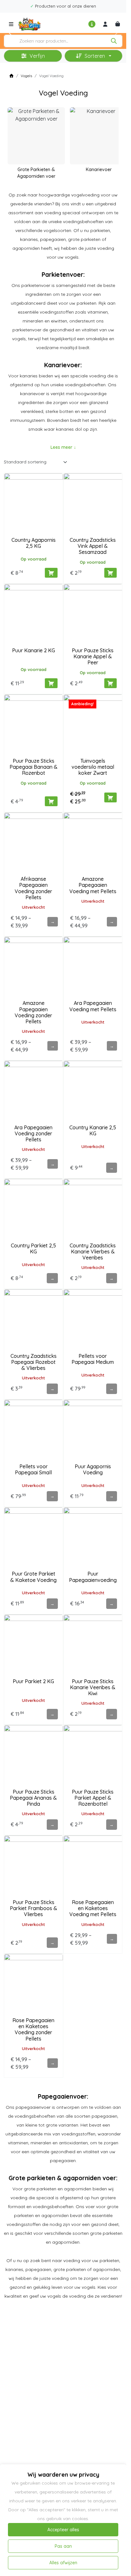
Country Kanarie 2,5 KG (93, 1130)
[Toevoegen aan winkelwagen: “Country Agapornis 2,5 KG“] (51, 573)
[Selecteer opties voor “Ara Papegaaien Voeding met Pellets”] (112, 1046)
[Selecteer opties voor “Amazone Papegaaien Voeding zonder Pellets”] (52, 1046)
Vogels (26, 76)
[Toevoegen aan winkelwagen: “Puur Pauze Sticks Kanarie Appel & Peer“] (110, 683)
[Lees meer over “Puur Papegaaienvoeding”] (112, 1603)
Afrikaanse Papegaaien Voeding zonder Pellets (33, 888)
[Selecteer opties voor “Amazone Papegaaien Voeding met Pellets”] (112, 922)
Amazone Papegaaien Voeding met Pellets (93, 885)
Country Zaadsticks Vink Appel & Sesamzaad (93, 546)
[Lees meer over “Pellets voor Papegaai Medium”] (112, 1389)
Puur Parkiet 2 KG (33, 1681)
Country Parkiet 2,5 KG (33, 1248)
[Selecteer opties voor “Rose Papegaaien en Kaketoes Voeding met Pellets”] (112, 1939)
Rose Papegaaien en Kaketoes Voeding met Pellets (93, 1908)
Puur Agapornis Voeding (93, 1469)
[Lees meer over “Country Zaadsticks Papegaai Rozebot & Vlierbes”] (52, 1389)
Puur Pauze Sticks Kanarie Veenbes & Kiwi (93, 1687)
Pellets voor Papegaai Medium (93, 1359)
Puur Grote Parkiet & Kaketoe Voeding (33, 1577)
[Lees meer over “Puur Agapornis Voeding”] (112, 1496)
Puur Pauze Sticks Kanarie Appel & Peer (93, 656)
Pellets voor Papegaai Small (33, 1469)
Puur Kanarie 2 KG (34, 650)
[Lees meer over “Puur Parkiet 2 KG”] (52, 1714)
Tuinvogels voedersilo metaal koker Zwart (93, 767)
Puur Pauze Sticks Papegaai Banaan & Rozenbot (34, 767)
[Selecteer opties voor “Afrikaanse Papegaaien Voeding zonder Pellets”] (52, 922)
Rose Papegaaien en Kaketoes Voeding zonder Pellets (33, 2029)
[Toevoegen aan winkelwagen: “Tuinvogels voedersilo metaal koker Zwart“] (110, 797)
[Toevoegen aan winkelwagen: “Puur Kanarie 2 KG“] (51, 683)
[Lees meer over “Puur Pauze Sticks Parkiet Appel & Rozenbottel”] (112, 1824)
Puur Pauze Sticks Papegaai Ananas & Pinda (33, 1798)
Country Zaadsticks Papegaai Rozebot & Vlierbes (34, 1362)
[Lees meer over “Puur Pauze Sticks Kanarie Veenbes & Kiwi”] (112, 1714)
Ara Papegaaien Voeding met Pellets (93, 1006)
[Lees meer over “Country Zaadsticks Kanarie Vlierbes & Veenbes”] (112, 1278)
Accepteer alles (63, 2530)
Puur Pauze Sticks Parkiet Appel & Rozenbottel (93, 1798)
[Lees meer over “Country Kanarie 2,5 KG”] (112, 1168)
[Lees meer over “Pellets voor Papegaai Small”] (52, 1496)
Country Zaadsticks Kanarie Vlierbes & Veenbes (93, 1251)
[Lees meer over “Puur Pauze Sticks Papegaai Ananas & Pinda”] (52, 1824)
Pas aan (63, 2546)
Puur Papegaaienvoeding (93, 1577)
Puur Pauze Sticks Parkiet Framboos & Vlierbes (34, 1908)
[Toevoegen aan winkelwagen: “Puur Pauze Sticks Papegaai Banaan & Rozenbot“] (51, 801)
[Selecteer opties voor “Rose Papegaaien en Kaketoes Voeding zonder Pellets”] (52, 2063)
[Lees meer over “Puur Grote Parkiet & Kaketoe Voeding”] (52, 1603)
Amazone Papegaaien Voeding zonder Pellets (33, 1012)
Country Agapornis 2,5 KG (34, 543)
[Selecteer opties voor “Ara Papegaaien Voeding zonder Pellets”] (52, 1164)
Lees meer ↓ (63, 447)
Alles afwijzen (63, 2563)
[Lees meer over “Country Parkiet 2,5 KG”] (52, 1278)
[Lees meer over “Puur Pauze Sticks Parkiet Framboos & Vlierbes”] (52, 1942)
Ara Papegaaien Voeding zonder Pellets (33, 1133)
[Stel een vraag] (92, 24)
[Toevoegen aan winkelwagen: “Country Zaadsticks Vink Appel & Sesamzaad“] (110, 573)
